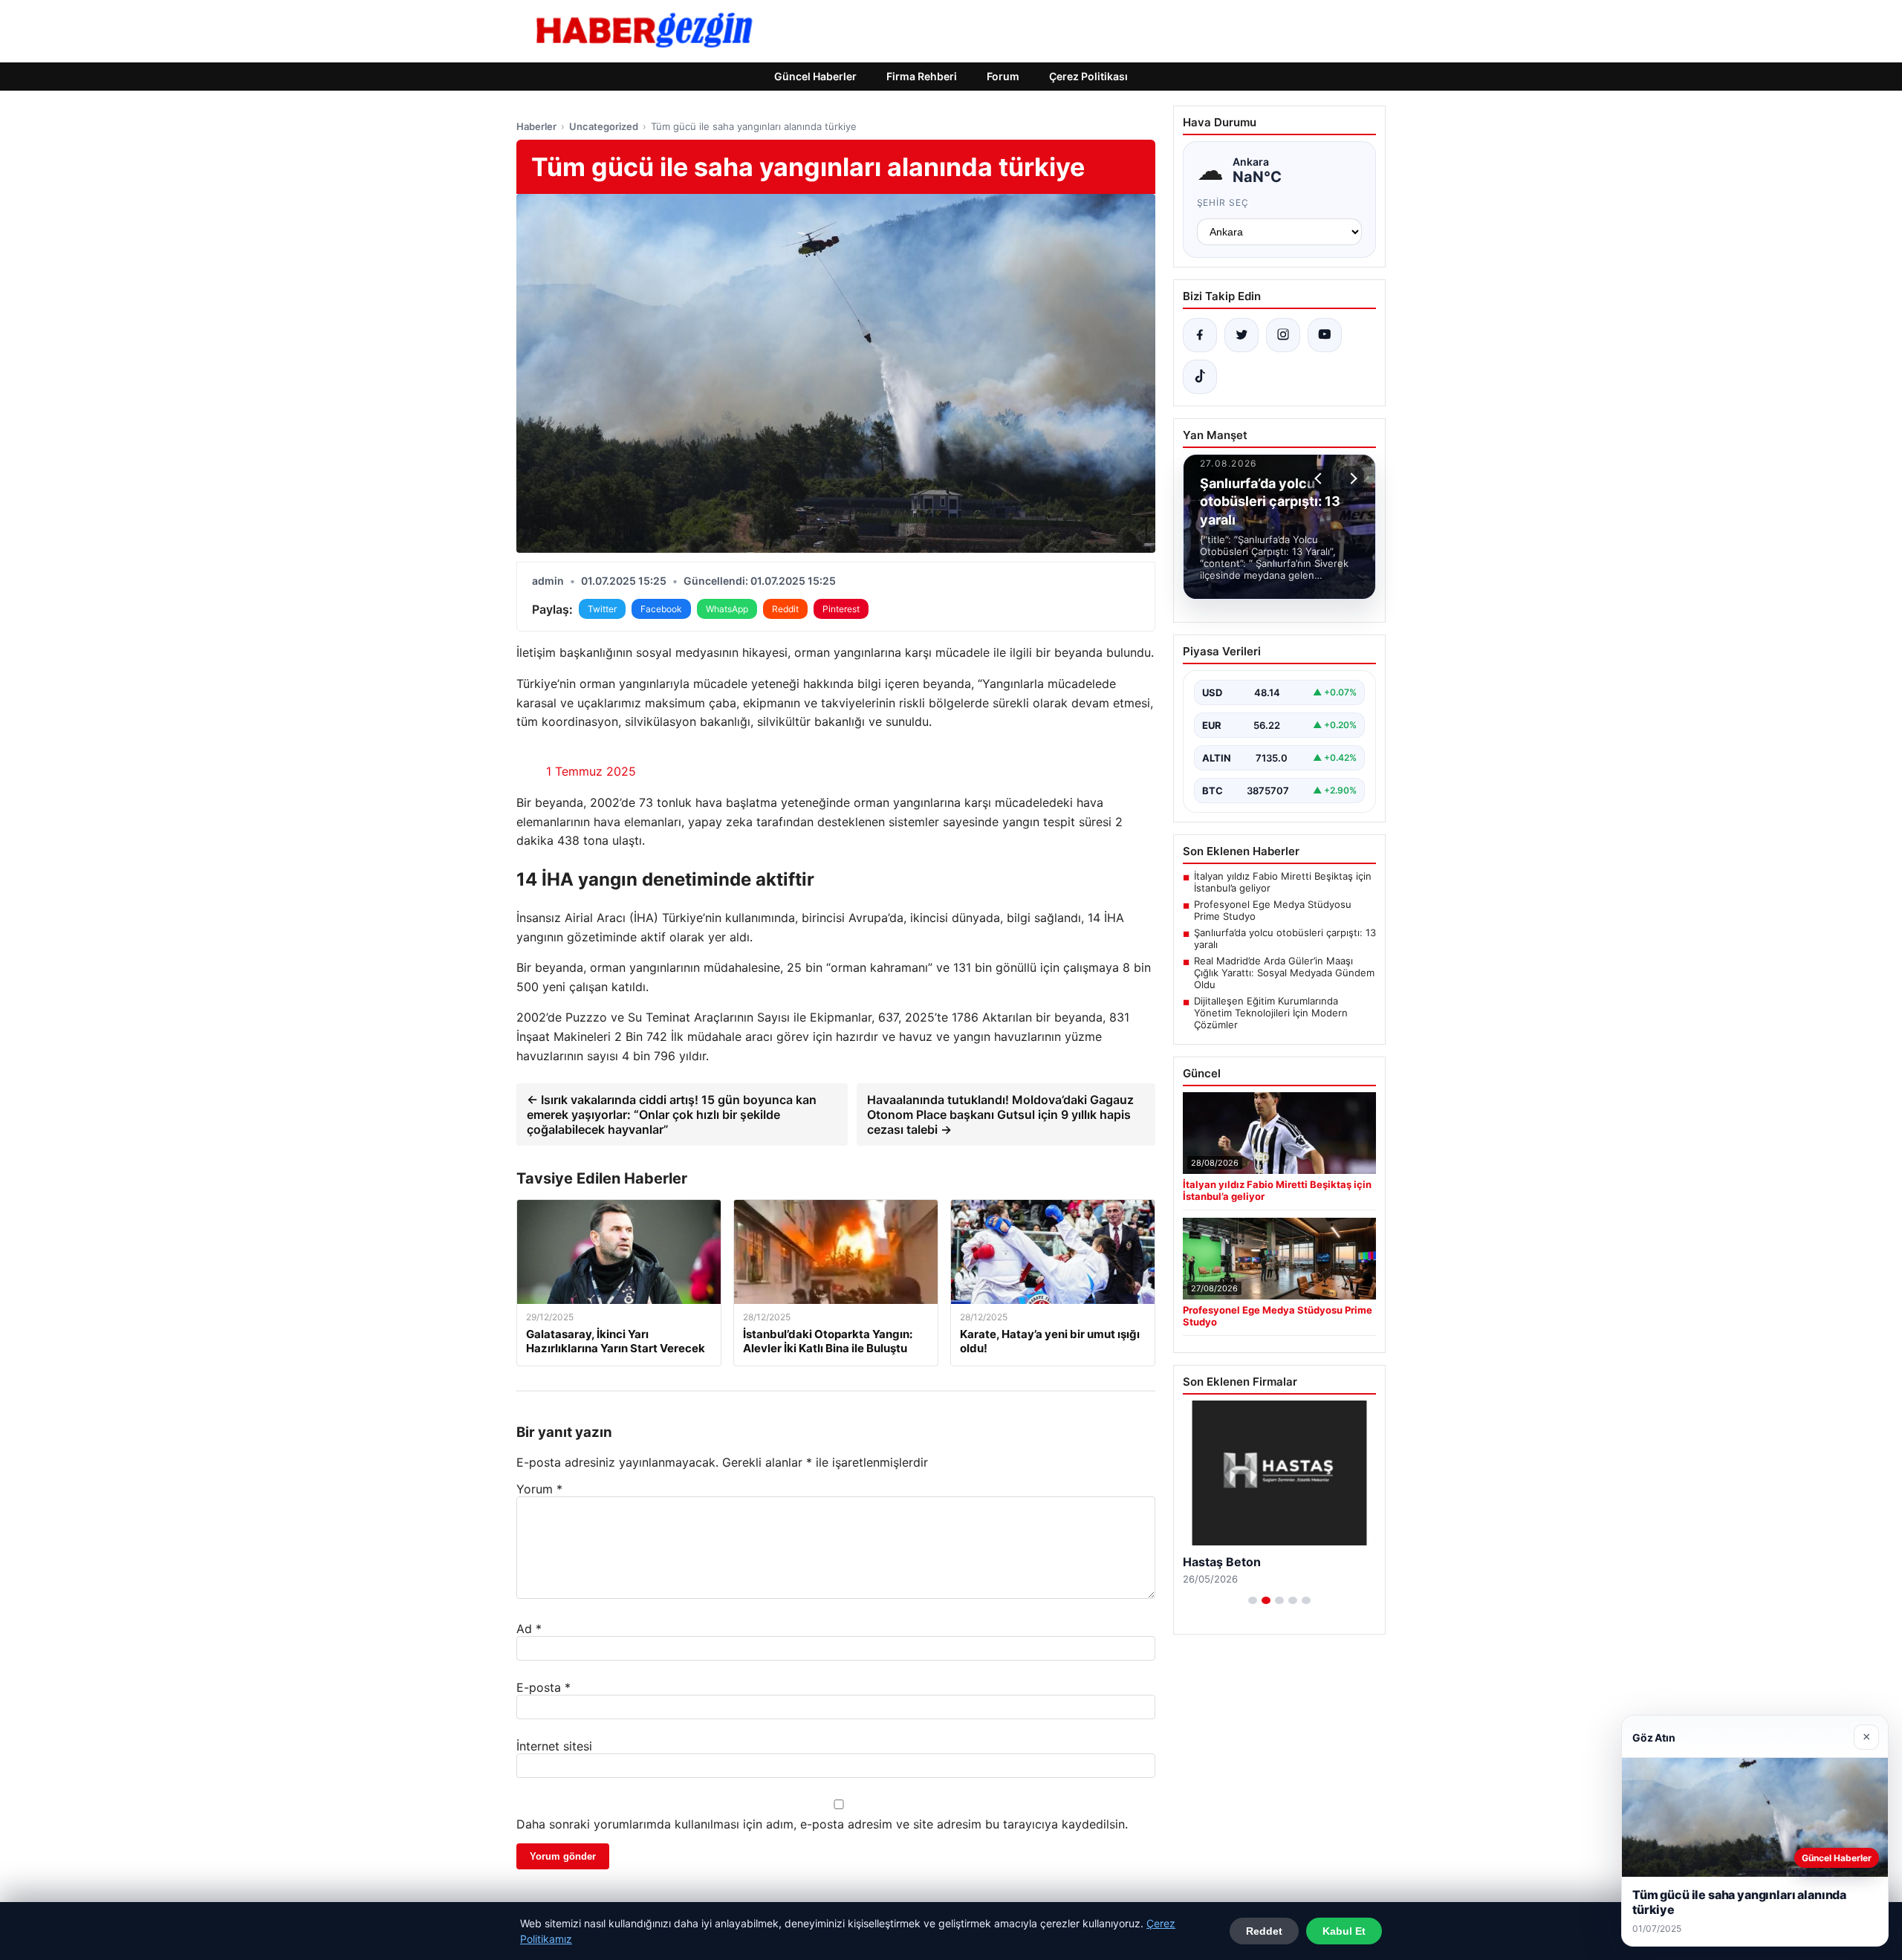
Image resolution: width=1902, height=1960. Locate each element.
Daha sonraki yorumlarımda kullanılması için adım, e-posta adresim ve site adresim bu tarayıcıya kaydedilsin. (822, 1824)
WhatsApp (727, 609)
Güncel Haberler (815, 76)
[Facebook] (1200, 335)
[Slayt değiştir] (1253, 1600)
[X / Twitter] (1242, 335)
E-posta (543, 1687)
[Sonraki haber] (1351, 478)
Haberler (536, 126)
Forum (1003, 76)
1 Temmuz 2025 (591, 771)
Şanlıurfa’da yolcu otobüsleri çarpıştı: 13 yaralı (1285, 938)
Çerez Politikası (1088, 76)
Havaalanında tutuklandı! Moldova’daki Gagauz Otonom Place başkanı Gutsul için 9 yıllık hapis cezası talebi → (1000, 1114)
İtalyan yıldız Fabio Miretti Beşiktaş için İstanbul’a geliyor (1283, 882)
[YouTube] (1325, 335)
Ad (529, 1629)
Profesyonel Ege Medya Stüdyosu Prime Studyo (1273, 910)
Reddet (1264, 1931)
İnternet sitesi (554, 1746)
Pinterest (841, 609)
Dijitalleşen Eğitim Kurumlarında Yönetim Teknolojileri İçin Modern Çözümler (1271, 1013)
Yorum (539, 1489)
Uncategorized (604, 126)
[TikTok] (1200, 377)
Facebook (661, 609)
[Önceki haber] (1320, 478)
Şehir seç (1223, 202)
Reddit (785, 609)
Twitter (602, 609)
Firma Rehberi (922, 76)
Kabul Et (1344, 1931)
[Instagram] (1283, 335)
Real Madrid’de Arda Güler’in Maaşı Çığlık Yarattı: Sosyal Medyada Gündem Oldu (1284, 973)
